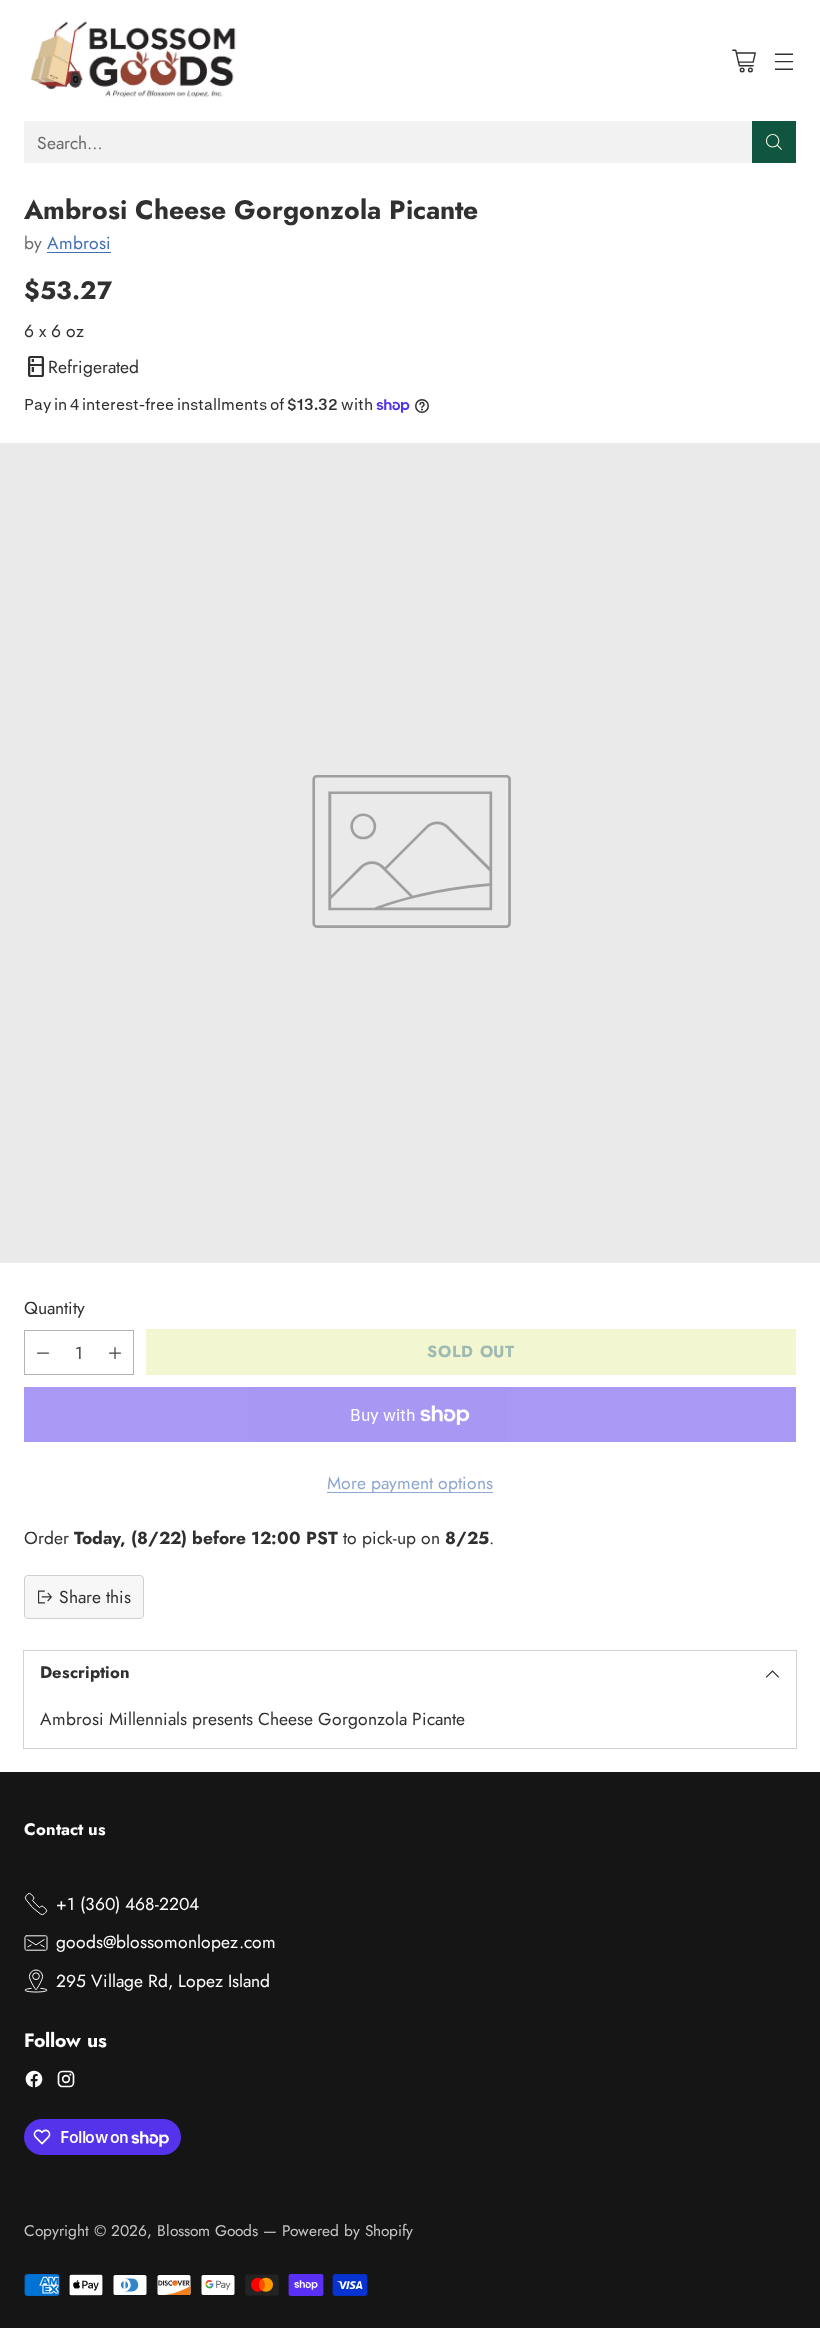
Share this (95, 1597)
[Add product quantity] (115, 1352)
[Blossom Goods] (134, 60)
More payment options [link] (410, 1483)
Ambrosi (79, 243)
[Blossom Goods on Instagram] (66, 2082)
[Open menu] (783, 60)
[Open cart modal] (743, 60)
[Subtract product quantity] (43, 1352)
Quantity (54, 1308)
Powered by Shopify (347, 2230)
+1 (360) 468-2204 (127, 1904)
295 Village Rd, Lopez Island (163, 1981)
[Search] (774, 142)
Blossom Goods (207, 2230)
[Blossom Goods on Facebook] (34, 2082)
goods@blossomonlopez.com (166, 1942)
